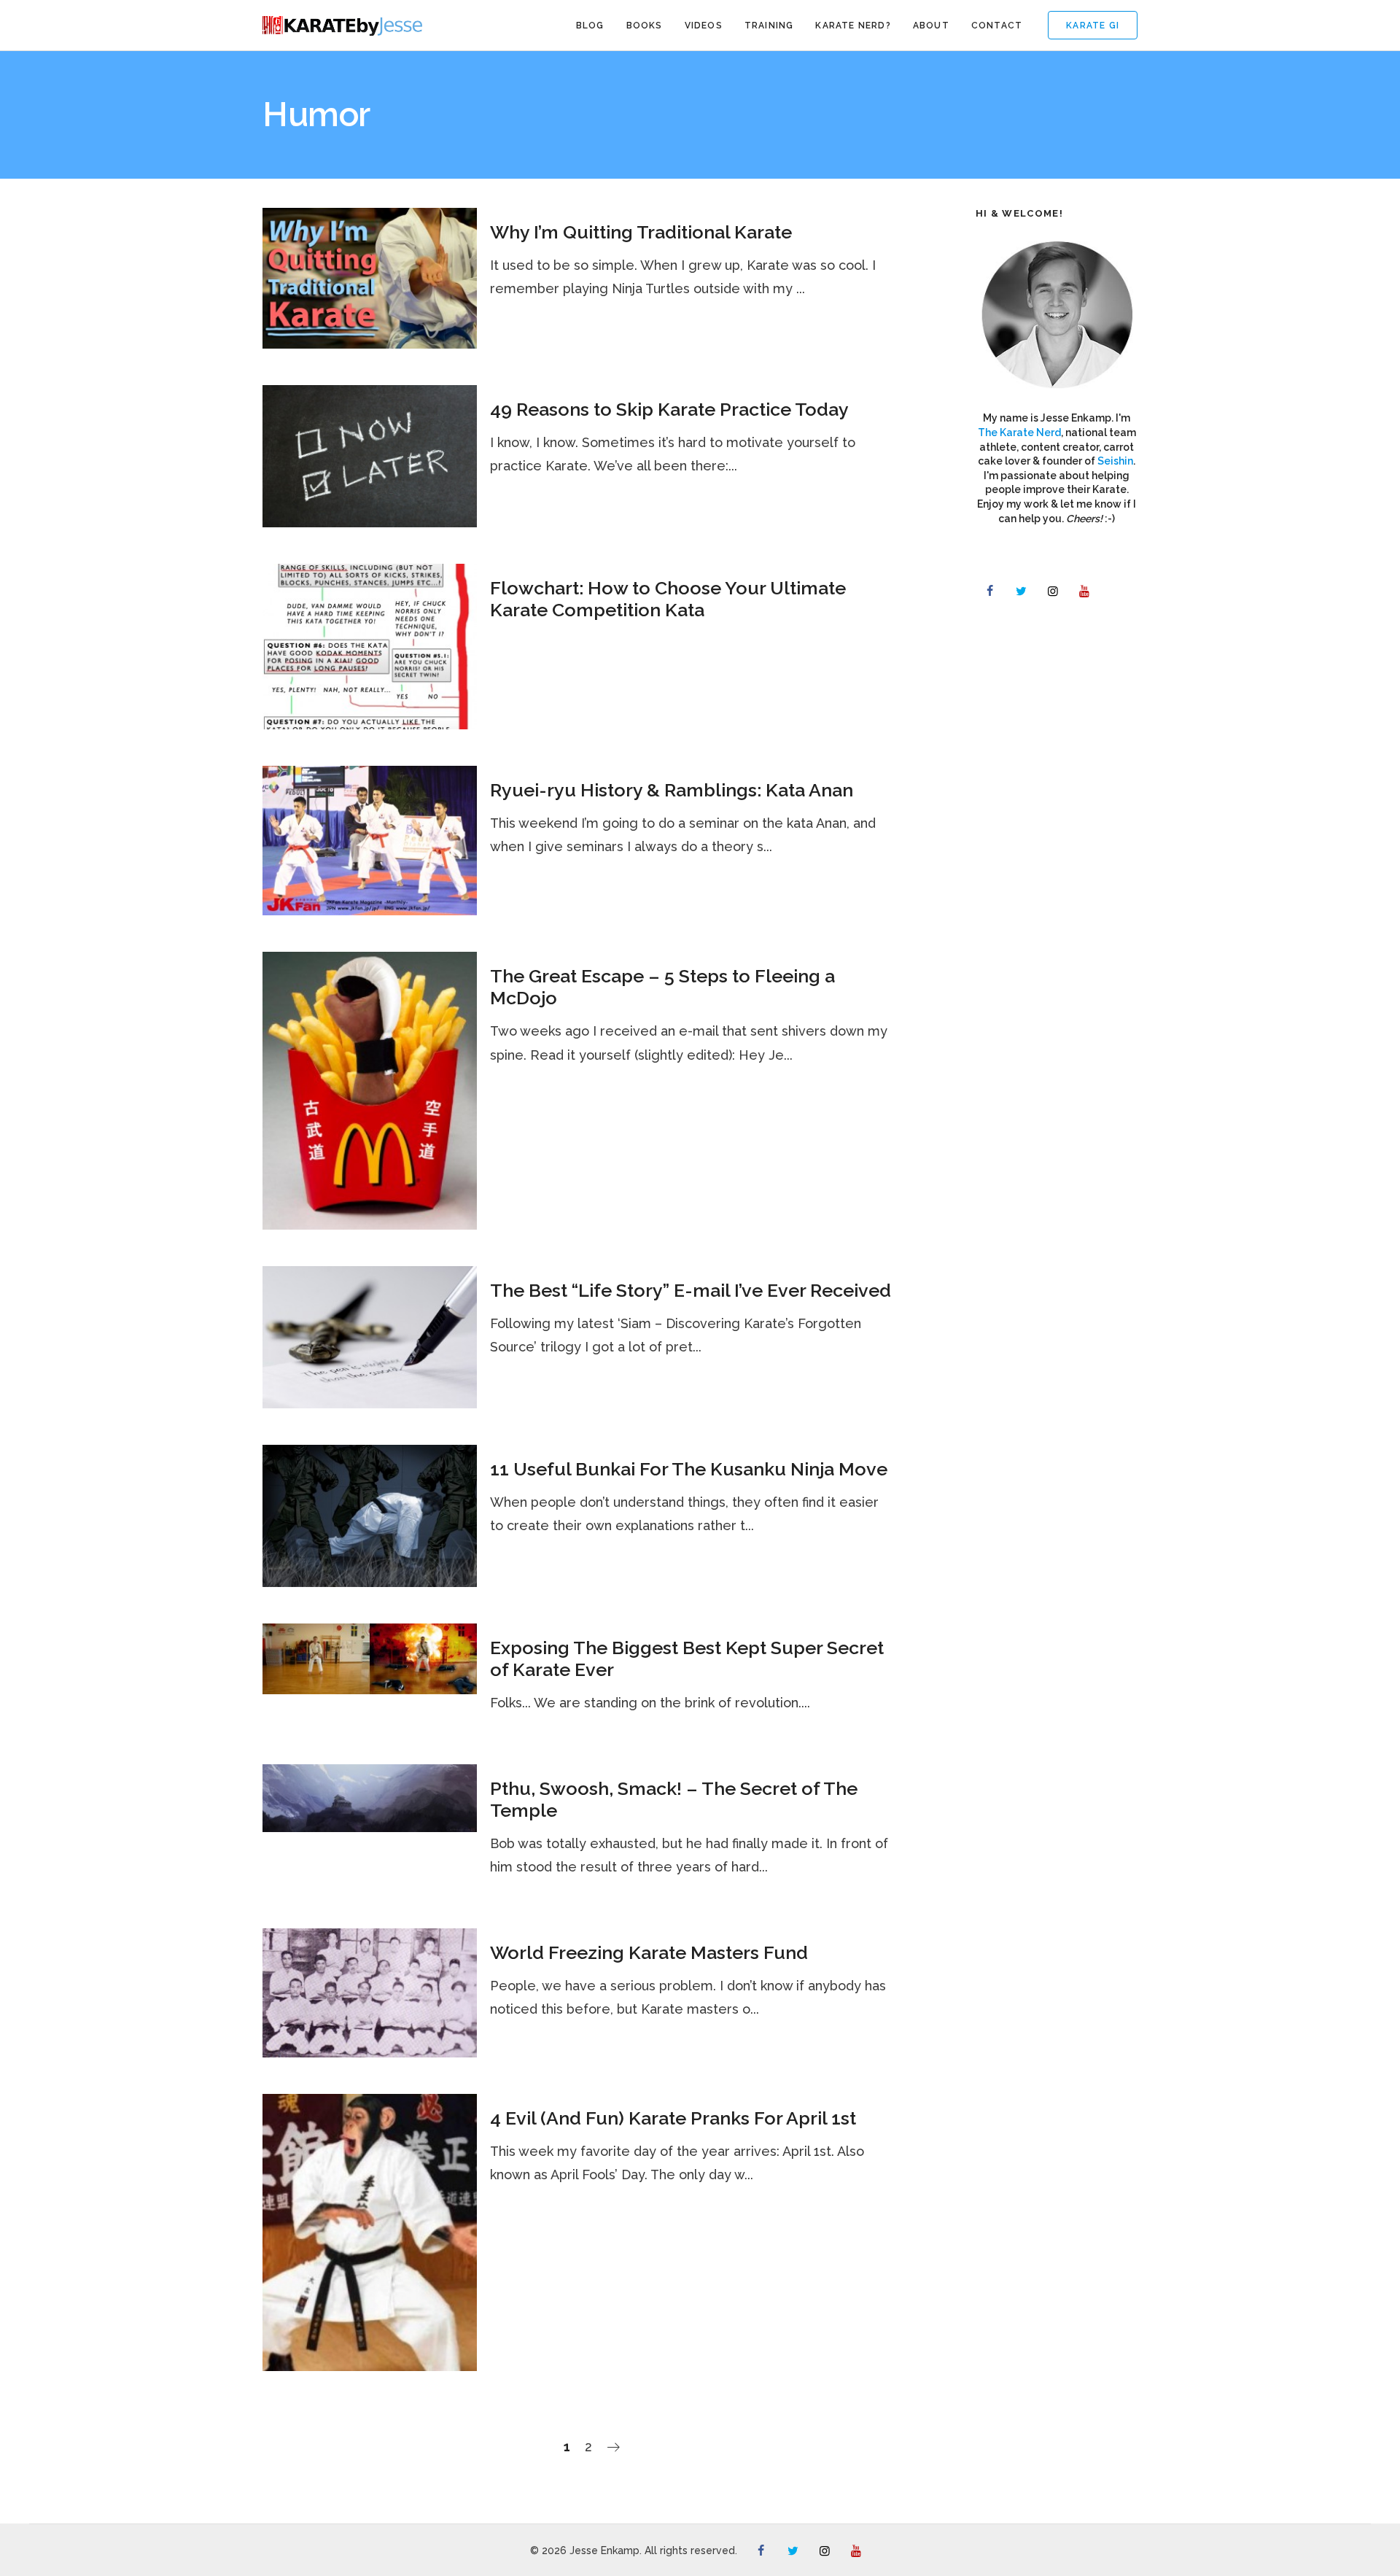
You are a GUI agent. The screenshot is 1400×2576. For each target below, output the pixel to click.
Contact (997, 26)
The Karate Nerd (1019, 432)
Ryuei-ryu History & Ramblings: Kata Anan (672, 790)
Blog (590, 26)
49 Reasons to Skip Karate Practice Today (669, 409)
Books (645, 26)
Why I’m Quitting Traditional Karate (641, 232)
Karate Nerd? (853, 26)
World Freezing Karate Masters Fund (649, 1952)
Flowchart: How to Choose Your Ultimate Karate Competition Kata (668, 599)
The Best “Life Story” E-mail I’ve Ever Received (691, 1290)
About (931, 26)
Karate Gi (1093, 26)
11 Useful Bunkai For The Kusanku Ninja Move (689, 1469)
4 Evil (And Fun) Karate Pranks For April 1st (673, 2118)
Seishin (1115, 461)
